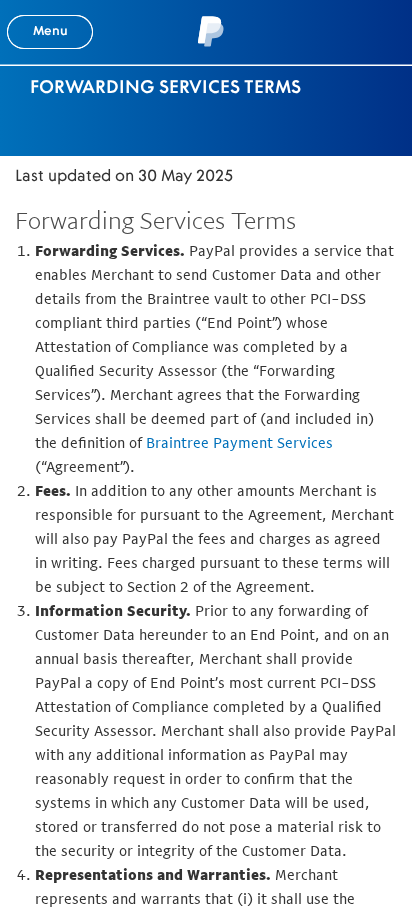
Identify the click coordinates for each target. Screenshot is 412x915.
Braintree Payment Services (239, 442)
